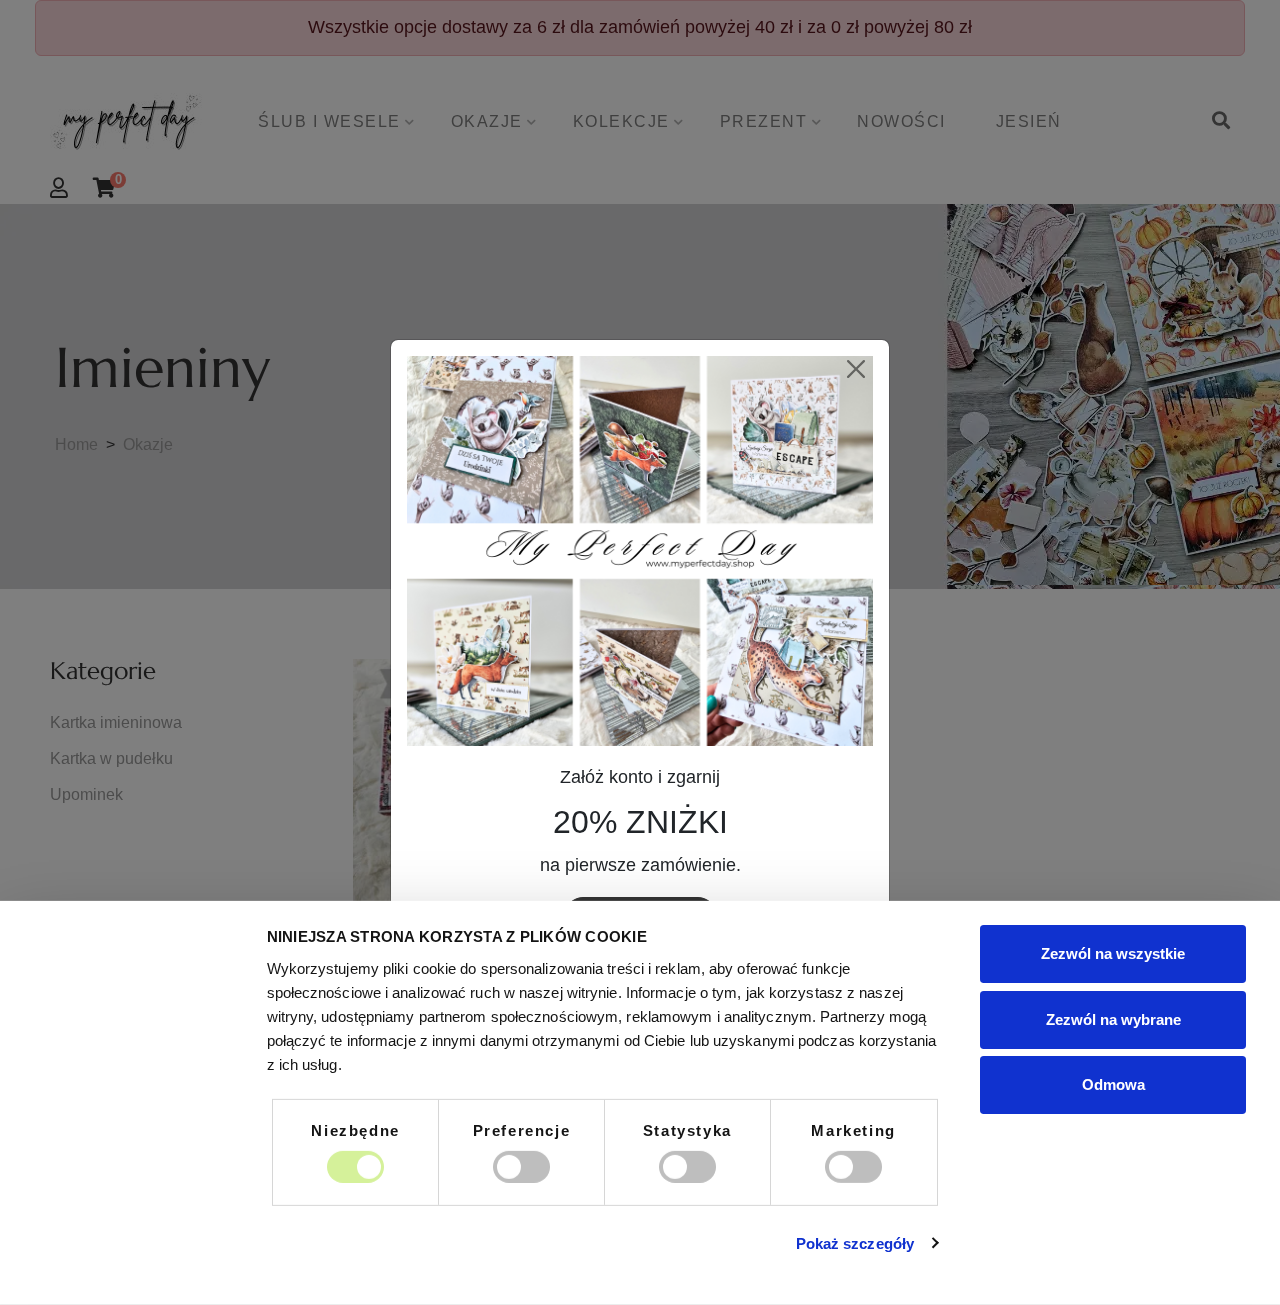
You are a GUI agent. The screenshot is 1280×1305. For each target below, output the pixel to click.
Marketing (853, 1130)
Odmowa (1113, 1084)
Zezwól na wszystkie (1113, 953)
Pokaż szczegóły (855, 1243)
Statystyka (687, 1130)
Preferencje (522, 1130)
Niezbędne (355, 1130)
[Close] (855, 369)
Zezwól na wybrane (1113, 1018)
